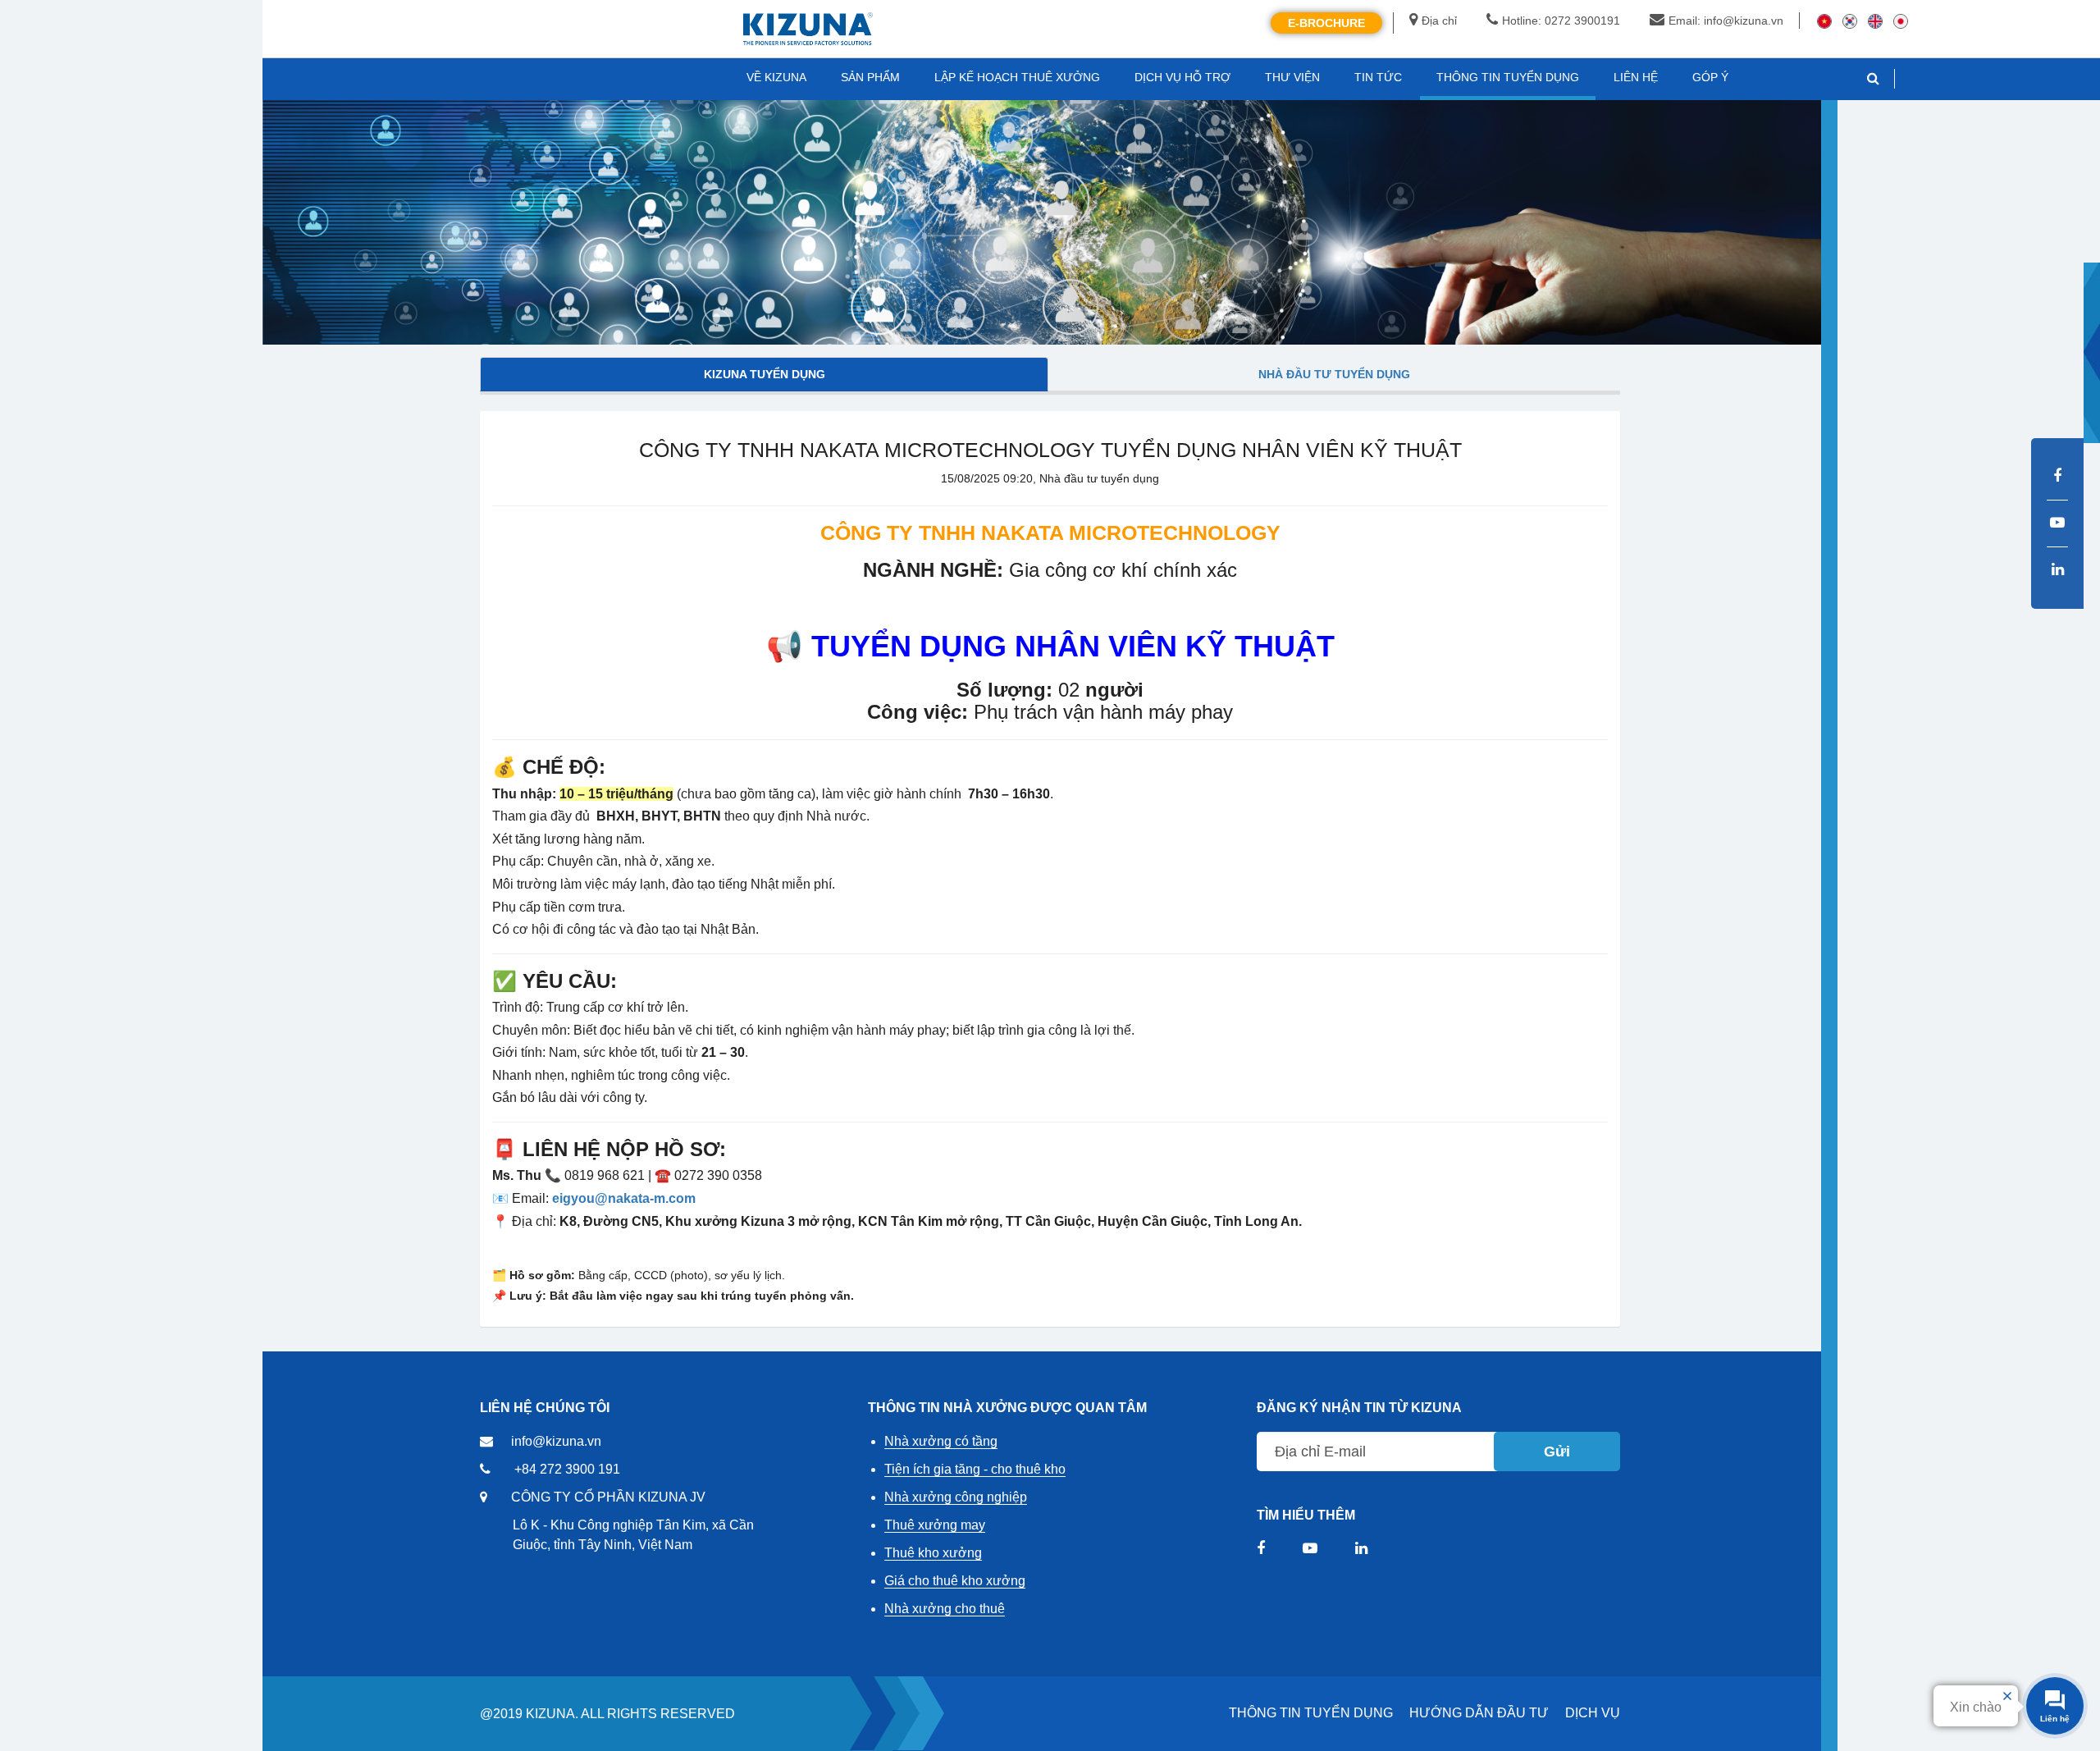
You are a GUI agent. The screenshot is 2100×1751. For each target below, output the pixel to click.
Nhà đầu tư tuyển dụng (1334, 374)
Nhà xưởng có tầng (941, 1441)
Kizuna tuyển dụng (765, 374)
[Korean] (1850, 21)
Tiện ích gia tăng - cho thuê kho (975, 1469)
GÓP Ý (1710, 77)
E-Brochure (1326, 23)
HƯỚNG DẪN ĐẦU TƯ (1479, 1713)
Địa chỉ (1439, 21)
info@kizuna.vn (556, 1441)
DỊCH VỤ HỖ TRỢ (1182, 77)
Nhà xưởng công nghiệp (956, 1497)
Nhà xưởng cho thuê (945, 1609)
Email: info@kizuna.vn (1726, 21)
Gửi (1557, 1452)
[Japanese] (1901, 21)
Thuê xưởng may (935, 1525)
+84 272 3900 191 (567, 1469)
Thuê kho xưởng (933, 1553)
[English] (1875, 21)
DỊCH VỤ (1593, 1713)
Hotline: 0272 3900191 (1561, 21)
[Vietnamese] (1824, 21)
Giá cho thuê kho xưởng (955, 1581)
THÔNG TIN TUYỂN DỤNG (1311, 1713)
